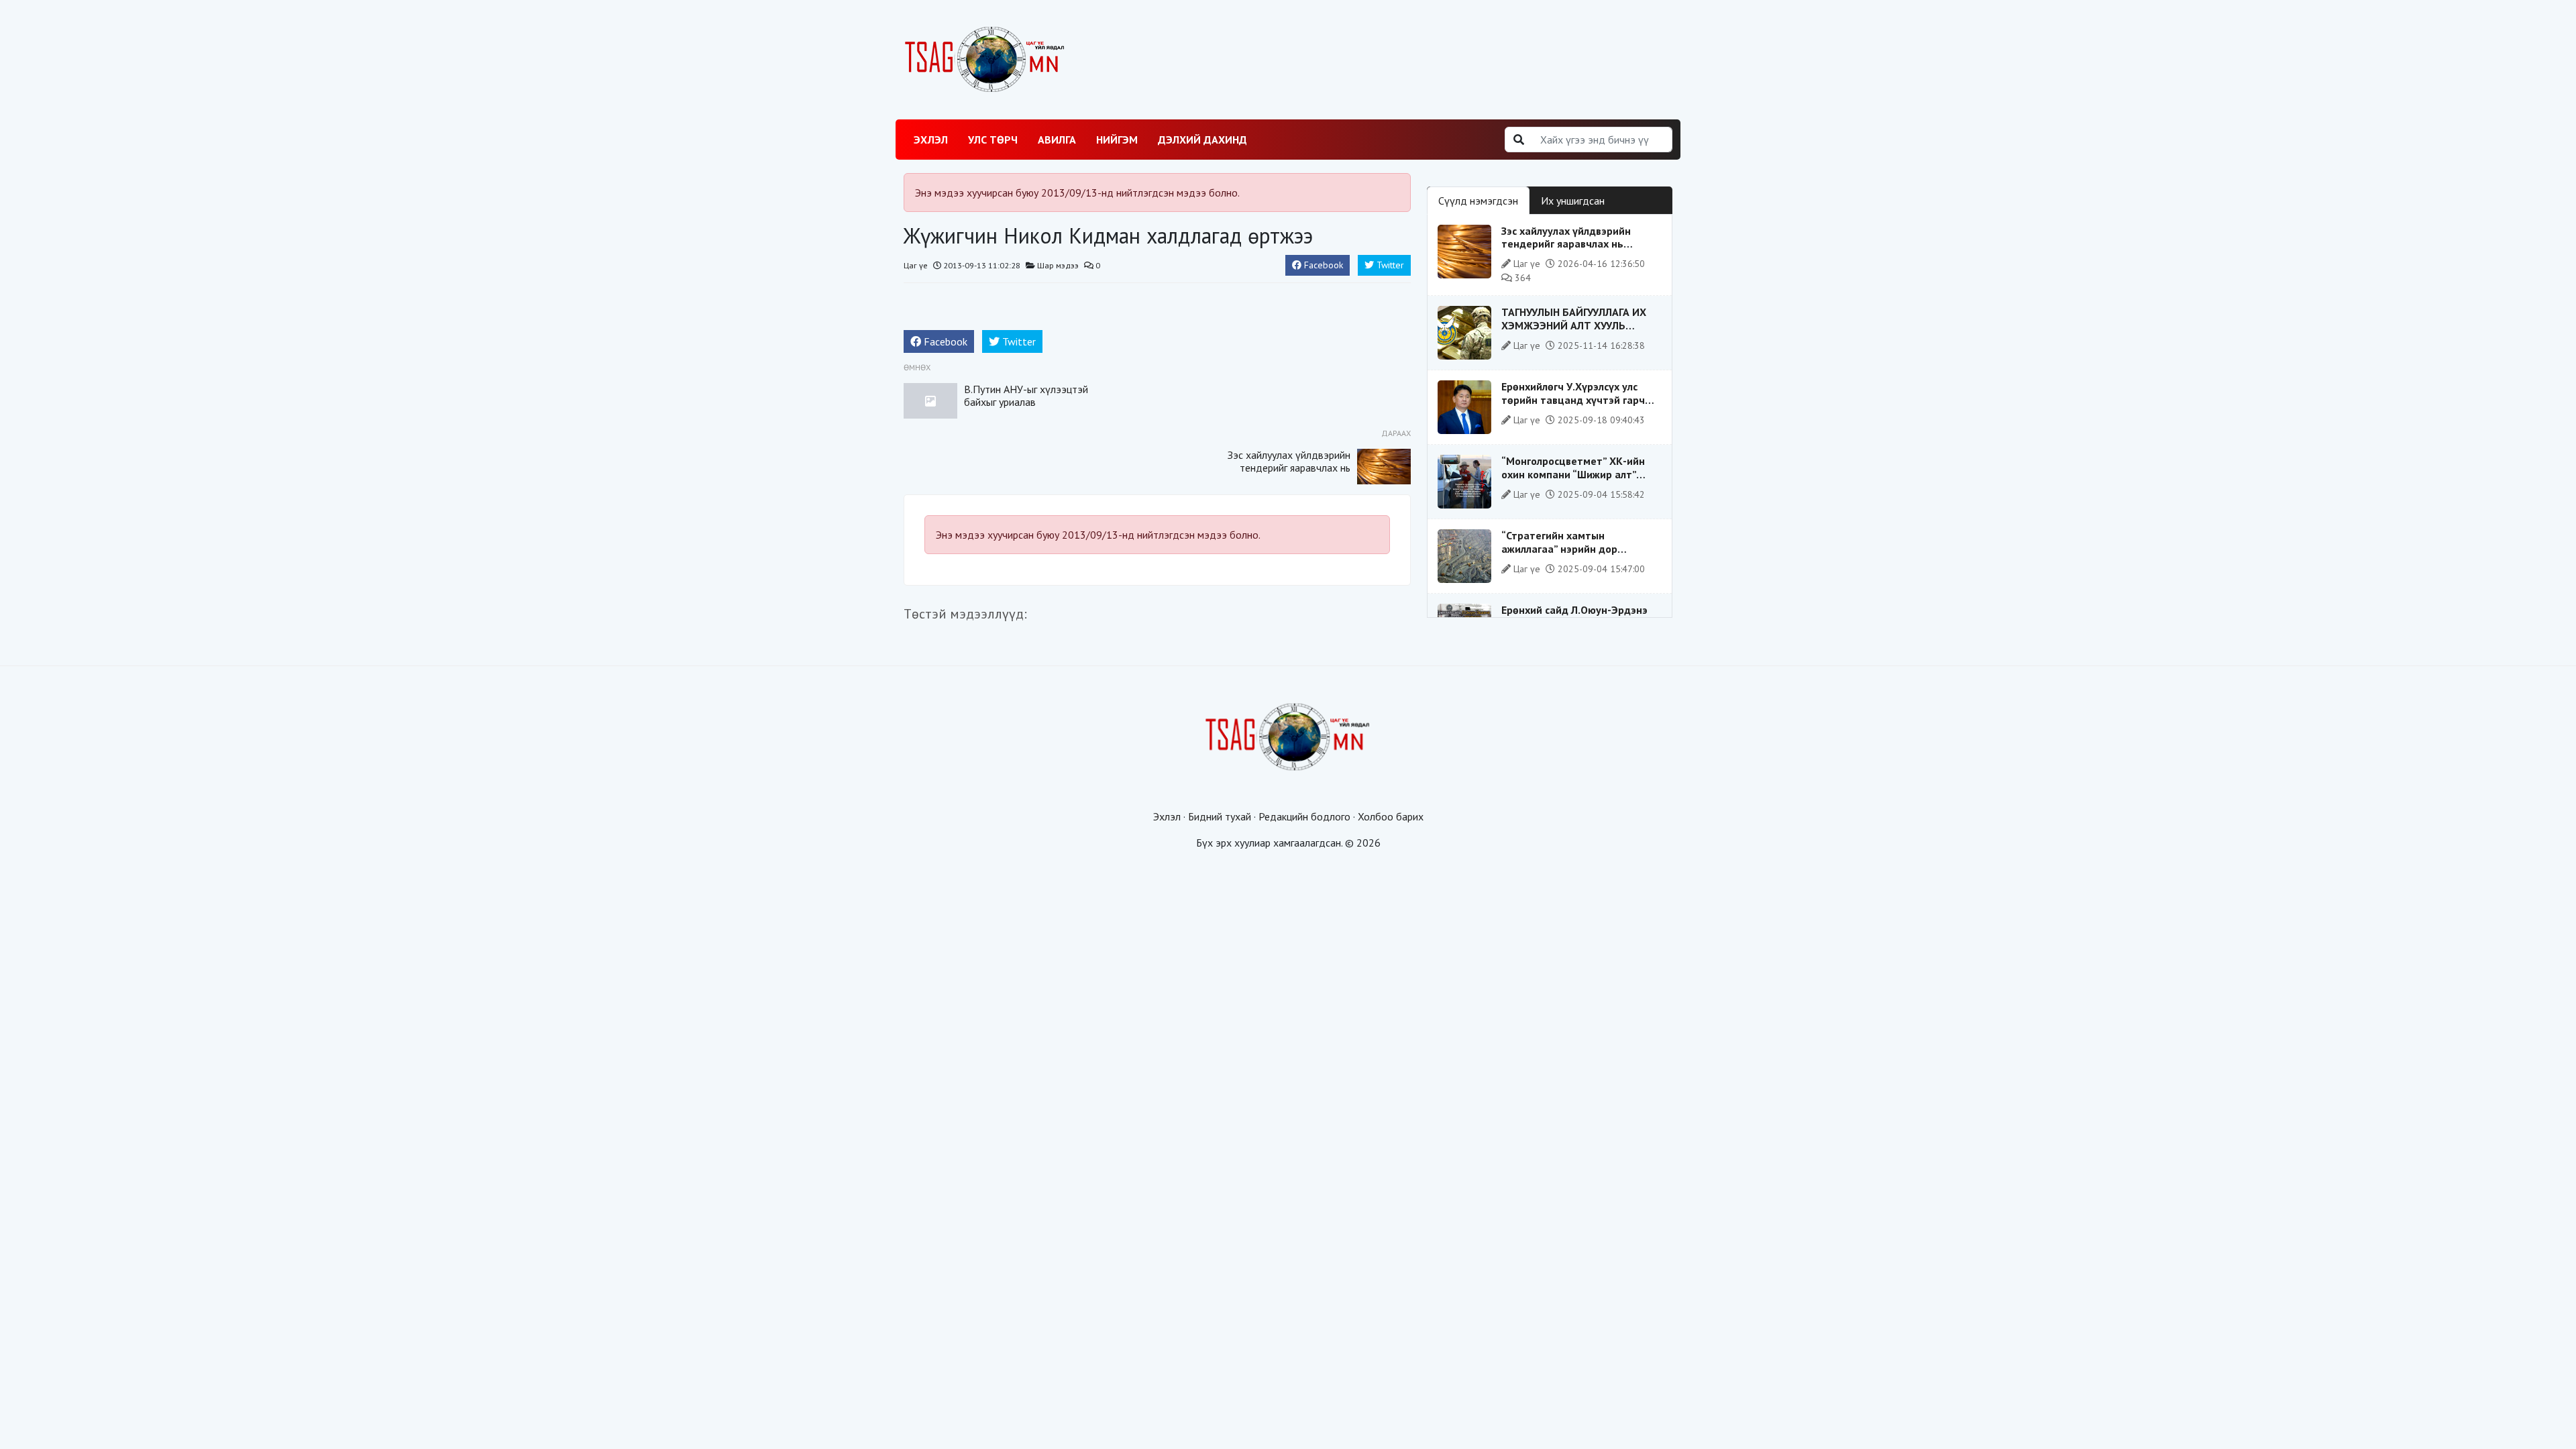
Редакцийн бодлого (1304, 816)
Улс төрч (993, 140)
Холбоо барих (1391, 816)
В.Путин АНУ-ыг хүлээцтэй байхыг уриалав (1026, 395)
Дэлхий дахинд (1202, 140)
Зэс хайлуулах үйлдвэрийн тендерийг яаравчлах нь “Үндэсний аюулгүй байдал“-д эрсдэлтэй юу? (1289, 474)
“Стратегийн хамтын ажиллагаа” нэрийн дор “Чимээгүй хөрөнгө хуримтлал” (1578, 548)
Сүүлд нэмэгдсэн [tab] (1478, 201)
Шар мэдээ (1058, 265)
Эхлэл (931, 140)
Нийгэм (1117, 140)
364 (1521, 278)
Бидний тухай (1220, 816)
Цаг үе (916, 265)
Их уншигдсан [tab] (1573, 201)
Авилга (1057, 140)
